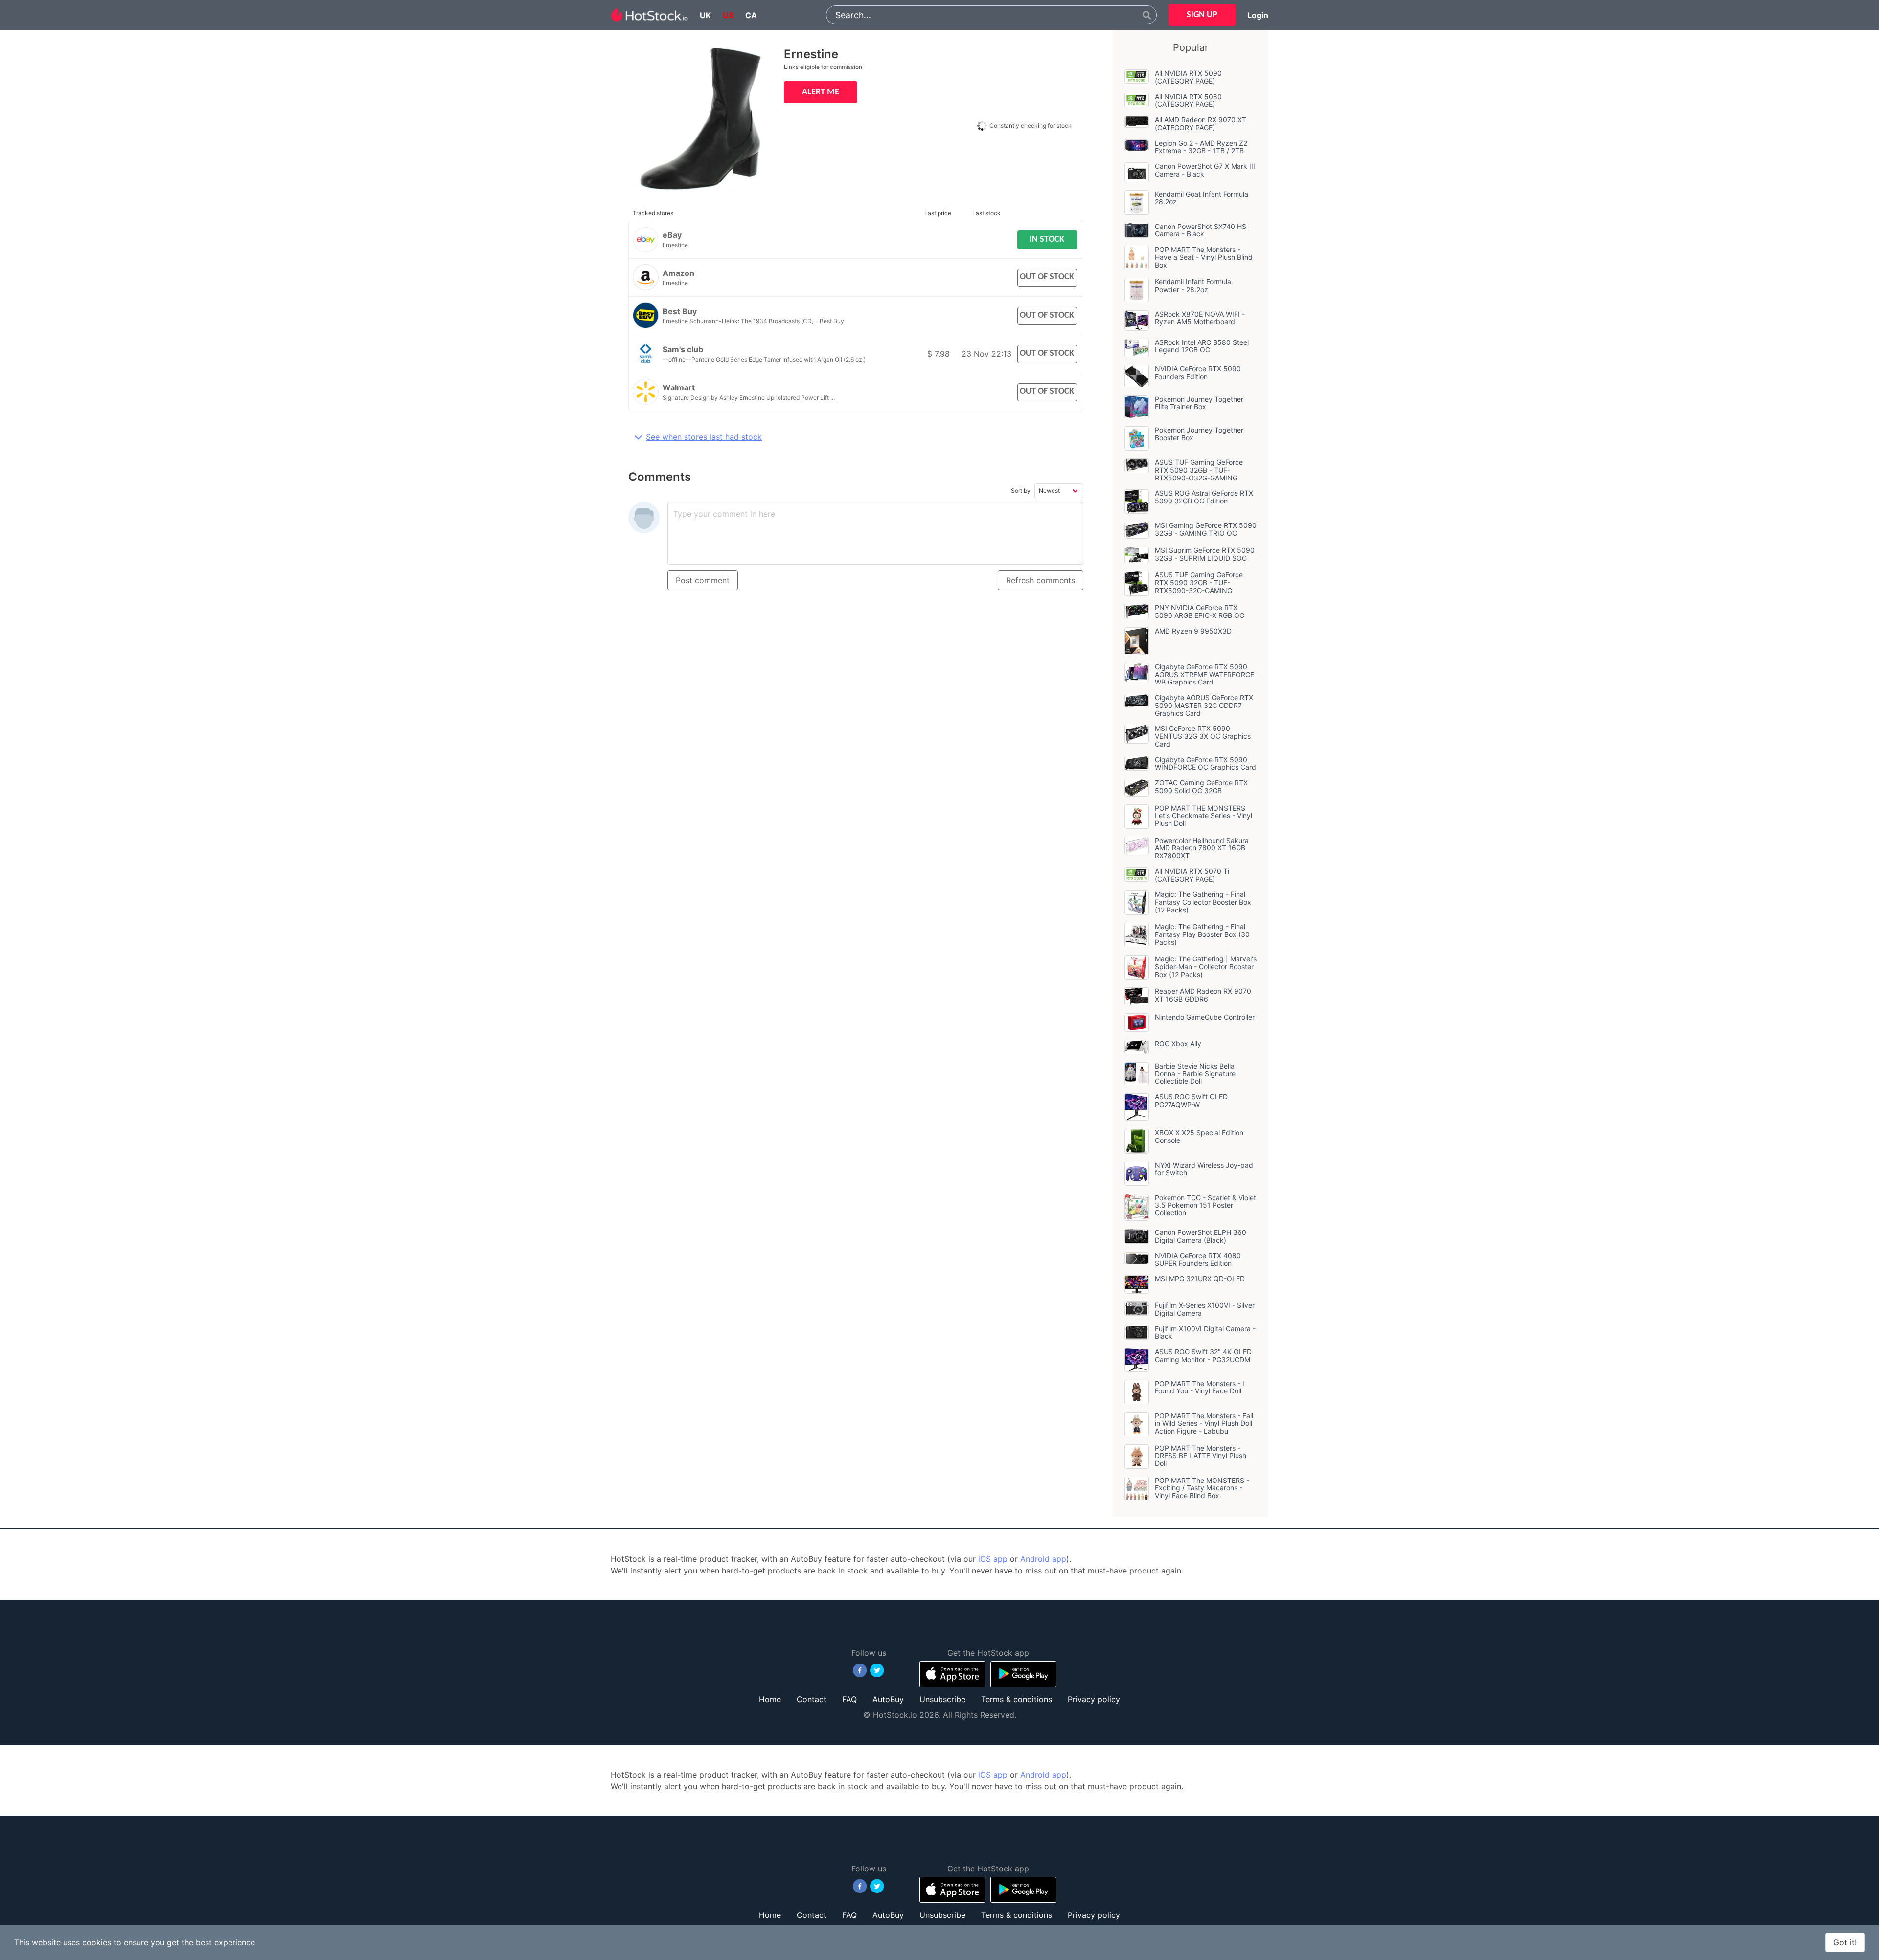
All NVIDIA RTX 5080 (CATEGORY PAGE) (1188, 101)
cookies (97, 1942)
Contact (812, 1699)
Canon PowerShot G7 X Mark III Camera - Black (1205, 170)
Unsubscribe (942, 1699)
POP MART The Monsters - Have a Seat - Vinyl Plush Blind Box (1204, 257)
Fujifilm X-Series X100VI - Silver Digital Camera (1205, 1309)
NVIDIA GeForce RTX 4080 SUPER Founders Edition (1198, 1260)
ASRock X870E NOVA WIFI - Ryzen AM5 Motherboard (1200, 318)
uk (705, 15)
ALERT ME (821, 92)
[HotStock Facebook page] (860, 1670)
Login (1258, 15)
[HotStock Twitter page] (877, 1670)
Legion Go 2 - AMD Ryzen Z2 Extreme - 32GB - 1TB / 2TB (1201, 147)
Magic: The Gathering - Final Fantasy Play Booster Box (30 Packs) (1202, 934)
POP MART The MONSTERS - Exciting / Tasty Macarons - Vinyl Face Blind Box (1202, 1488)
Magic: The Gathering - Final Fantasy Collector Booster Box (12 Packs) (1203, 902)
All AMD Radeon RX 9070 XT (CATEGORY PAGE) (1201, 124)
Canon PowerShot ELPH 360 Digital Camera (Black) (1201, 1236)
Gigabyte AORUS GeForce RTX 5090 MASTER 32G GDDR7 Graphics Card (1204, 705)
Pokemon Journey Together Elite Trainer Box (1199, 403)
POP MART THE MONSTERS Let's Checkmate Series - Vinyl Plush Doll (1203, 816)
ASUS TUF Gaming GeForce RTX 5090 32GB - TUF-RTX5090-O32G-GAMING (1199, 470)
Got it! (1845, 1942)
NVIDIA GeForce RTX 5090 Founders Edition (1198, 373)
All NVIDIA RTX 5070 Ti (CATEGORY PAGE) (1192, 875)
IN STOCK (1047, 239)
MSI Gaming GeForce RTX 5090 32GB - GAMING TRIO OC (1206, 529)
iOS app (993, 1559)
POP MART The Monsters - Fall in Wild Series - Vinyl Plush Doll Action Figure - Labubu (1204, 1424)
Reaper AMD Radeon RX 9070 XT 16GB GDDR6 (1203, 995)
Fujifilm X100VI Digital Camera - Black (1205, 1333)
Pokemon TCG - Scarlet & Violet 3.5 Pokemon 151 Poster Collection (1205, 1205)
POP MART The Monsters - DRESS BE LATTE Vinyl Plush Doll (1201, 1456)
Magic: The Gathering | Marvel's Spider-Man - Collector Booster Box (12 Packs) (1206, 967)
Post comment (703, 580)
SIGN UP (1202, 15)
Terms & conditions (1017, 1699)
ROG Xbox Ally (1178, 1043)
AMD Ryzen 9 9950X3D (1193, 631)
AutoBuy (888, 1699)
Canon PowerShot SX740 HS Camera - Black (1201, 230)
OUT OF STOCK (1047, 277)
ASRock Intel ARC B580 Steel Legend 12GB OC (1202, 346)
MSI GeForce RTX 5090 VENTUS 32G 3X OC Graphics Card (1203, 736)
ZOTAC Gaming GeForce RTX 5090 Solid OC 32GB (1201, 786)
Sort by (1021, 490)
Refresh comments (1041, 580)
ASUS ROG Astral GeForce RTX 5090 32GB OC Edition (1204, 497)
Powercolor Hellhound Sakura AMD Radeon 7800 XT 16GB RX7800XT (1202, 848)
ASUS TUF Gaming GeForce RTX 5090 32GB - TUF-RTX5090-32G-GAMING (1199, 582)
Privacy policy (1094, 1699)
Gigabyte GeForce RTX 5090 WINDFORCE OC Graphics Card (1205, 763)
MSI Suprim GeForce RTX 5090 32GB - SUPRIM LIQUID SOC (1205, 554)
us (728, 15)
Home (770, 1699)
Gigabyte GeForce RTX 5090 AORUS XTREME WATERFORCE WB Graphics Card (1204, 674)
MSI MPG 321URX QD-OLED (1200, 1279)
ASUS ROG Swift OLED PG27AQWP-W (1191, 1101)
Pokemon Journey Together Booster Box (1199, 434)
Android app (1043, 1559)
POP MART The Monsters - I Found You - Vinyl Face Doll (1200, 1387)
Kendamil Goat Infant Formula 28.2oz (1202, 198)
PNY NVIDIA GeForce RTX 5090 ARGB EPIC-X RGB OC (1200, 611)
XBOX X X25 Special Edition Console (1199, 1136)
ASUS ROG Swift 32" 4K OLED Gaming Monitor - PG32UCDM (1203, 1356)
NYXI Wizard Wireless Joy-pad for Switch (1204, 1169)
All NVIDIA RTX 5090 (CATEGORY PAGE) (1188, 77)
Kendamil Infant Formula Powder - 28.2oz (1193, 285)
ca (751, 15)
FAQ (849, 1699)
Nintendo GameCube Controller (1205, 1017)
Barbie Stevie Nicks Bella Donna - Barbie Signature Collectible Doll (1195, 1074)
